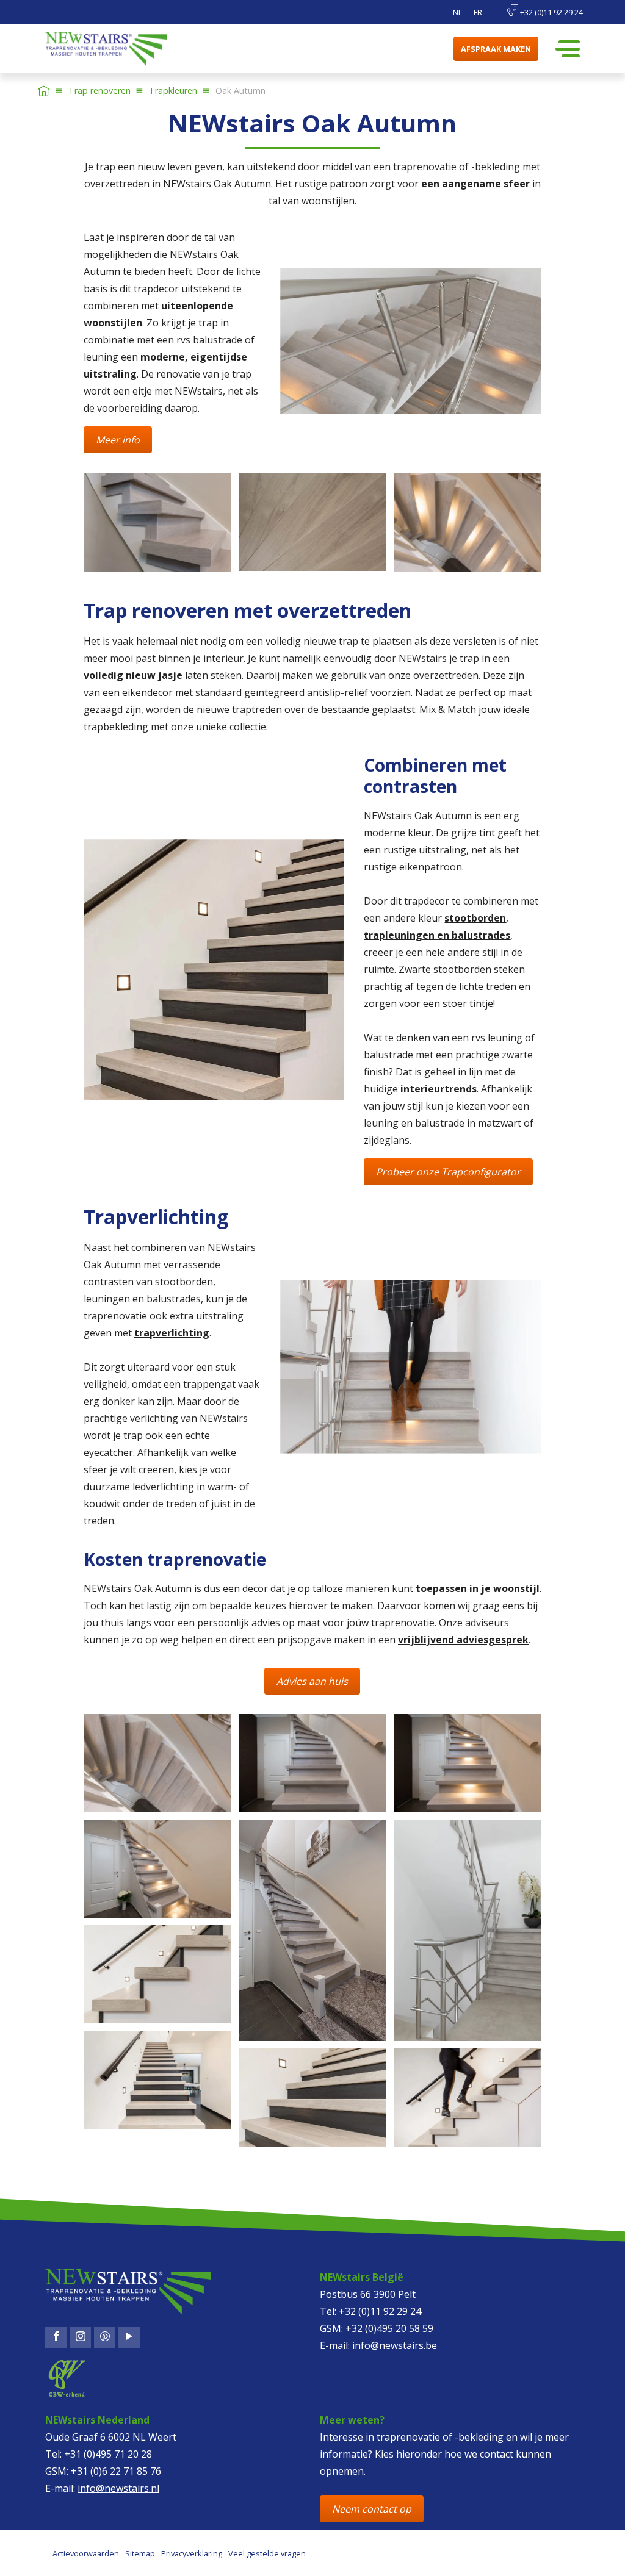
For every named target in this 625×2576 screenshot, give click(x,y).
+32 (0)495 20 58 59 (389, 2328)
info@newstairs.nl (118, 2488)
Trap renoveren (99, 91)
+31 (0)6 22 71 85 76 (116, 2471)
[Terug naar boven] (59, 2555)
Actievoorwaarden (86, 2553)
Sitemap (140, 2553)
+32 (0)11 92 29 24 (551, 12)
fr (478, 12)
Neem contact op (372, 2509)
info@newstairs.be (395, 2345)
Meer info (118, 440)
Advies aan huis (312, 1681)
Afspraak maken (496, 49)
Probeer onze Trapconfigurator (448, 1172)
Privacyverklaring (192, 2553)
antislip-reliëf (338, 692)
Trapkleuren (173, 91)
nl (457, 12)
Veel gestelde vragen (267, 2553)
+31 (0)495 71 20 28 (108, 2454)
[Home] (44, 91)
